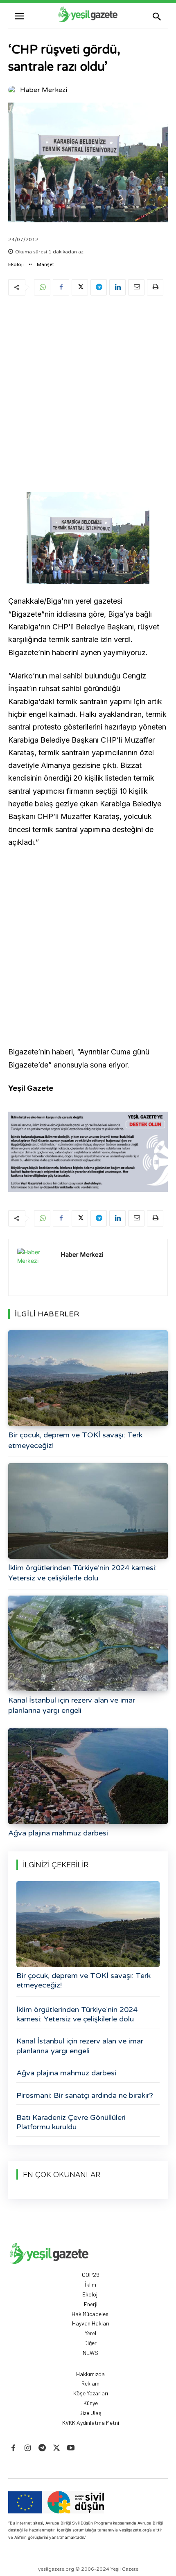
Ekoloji (16, 264)
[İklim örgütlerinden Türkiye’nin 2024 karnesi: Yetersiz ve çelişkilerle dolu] (88, 1511)
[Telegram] (99, 287)
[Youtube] (71, 2448)
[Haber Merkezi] (14, 90)
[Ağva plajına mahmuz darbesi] (88, 1776)
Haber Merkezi (44, 90)
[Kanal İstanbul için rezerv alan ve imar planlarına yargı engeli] (88, 1643)
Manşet (45, 264)
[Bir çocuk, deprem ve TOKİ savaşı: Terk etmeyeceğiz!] (88, 1378)
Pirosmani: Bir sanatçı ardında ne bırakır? (85, 2095)
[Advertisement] (88, 396)
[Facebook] (61, 287)
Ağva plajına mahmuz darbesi (58, 1833)
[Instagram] (28, 2448)
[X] (80, 287)
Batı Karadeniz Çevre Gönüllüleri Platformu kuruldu (71, 2122)
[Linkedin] (117, 287)
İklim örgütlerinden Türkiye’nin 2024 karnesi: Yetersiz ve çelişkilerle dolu (77, 2014)
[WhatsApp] (42, 287)
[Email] (136, 287)
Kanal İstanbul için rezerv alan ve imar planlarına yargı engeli (80, 2046)
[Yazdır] (155, 287)
